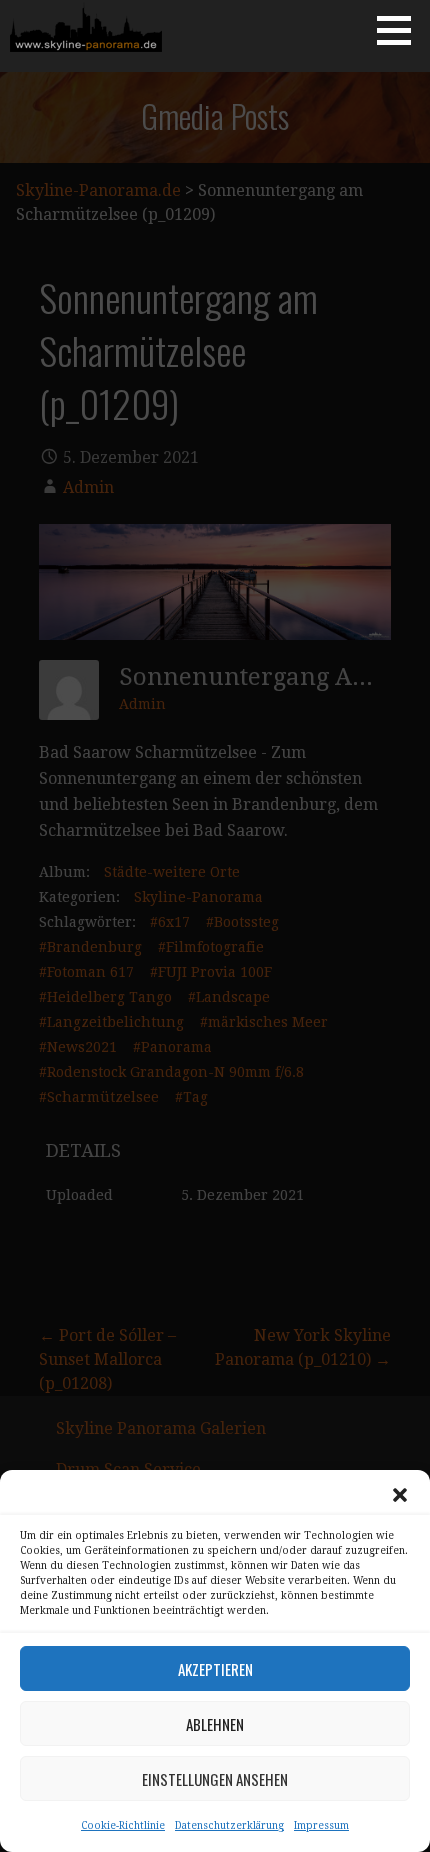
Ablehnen (215, 1724)
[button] (400, 1495)
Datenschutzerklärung (229, 1825)
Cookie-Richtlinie (123, 1825)
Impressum (321, 1825)
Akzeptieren (215, 1669)
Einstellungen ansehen (215, 1779)
